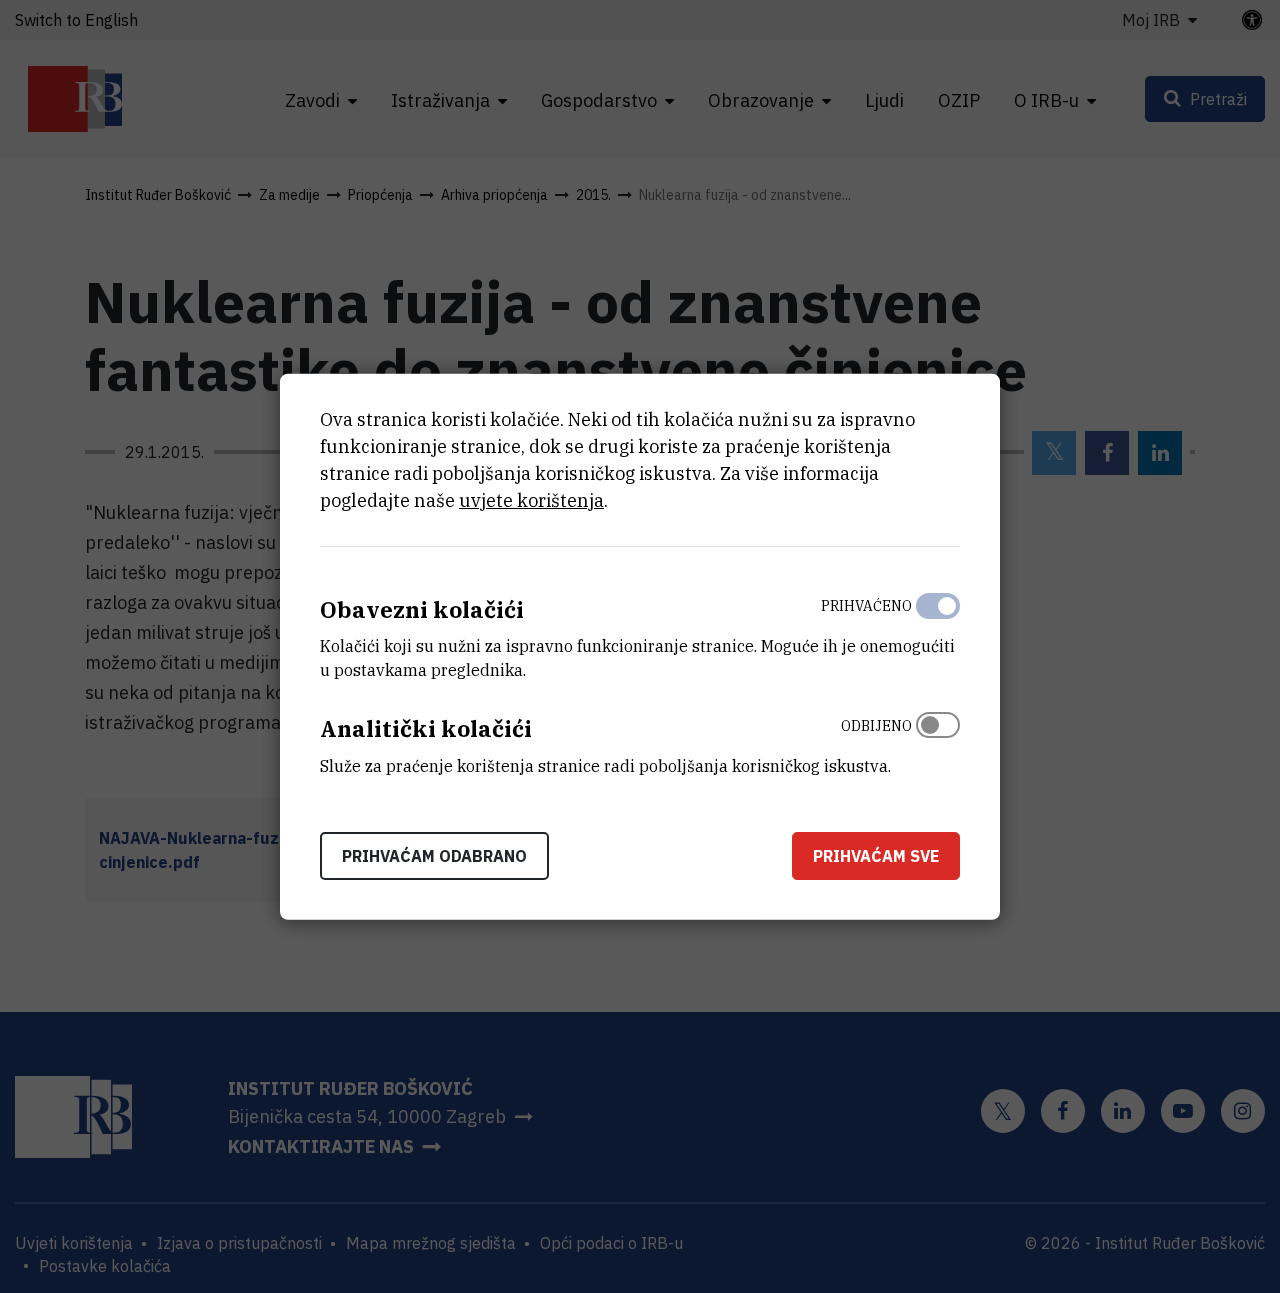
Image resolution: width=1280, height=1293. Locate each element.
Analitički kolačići (426, 728)
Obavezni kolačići (422, 608)
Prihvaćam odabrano (434, 856)
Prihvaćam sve (876, 856)
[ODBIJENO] (938, 741)
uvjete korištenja (531, 499)
